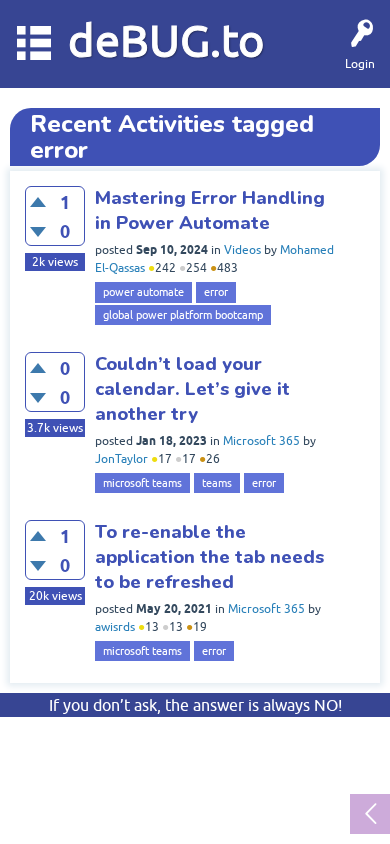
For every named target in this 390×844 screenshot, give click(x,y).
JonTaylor (121, 459)
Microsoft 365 (261, 441)
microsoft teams (142, 483)
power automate (143, 292)
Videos (242, 250)
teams (217, 483)
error (216, 292)
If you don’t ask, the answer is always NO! (195, 705)
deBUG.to (166, 40)
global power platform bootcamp (183, 315)
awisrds (115, 627)
